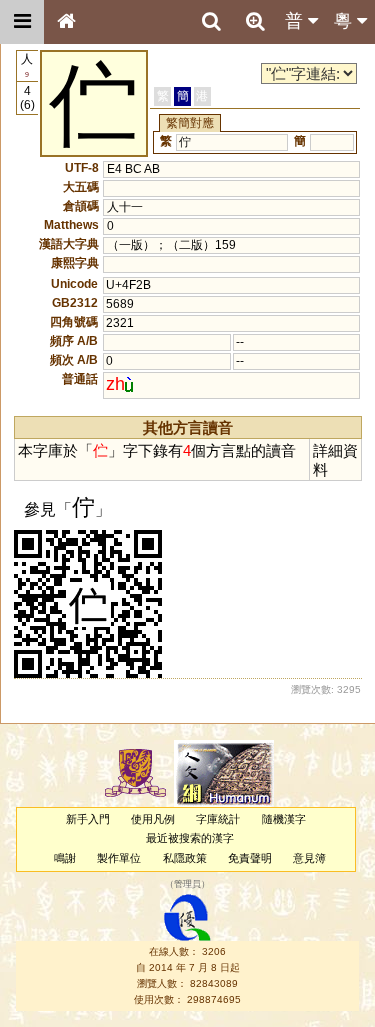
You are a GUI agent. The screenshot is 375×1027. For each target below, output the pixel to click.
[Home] (66, 22)
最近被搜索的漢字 (190, 838)
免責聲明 (250, 858)
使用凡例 (153, 819)
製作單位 (119, 858)
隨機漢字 (284, 819)
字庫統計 (218, 819)
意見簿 (309, 858)
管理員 (187, 884)
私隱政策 (185, 858)
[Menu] (22, 22)
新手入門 (88, 819)
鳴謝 (65, 858)
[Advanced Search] (255, 21)
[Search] (211, 22)
